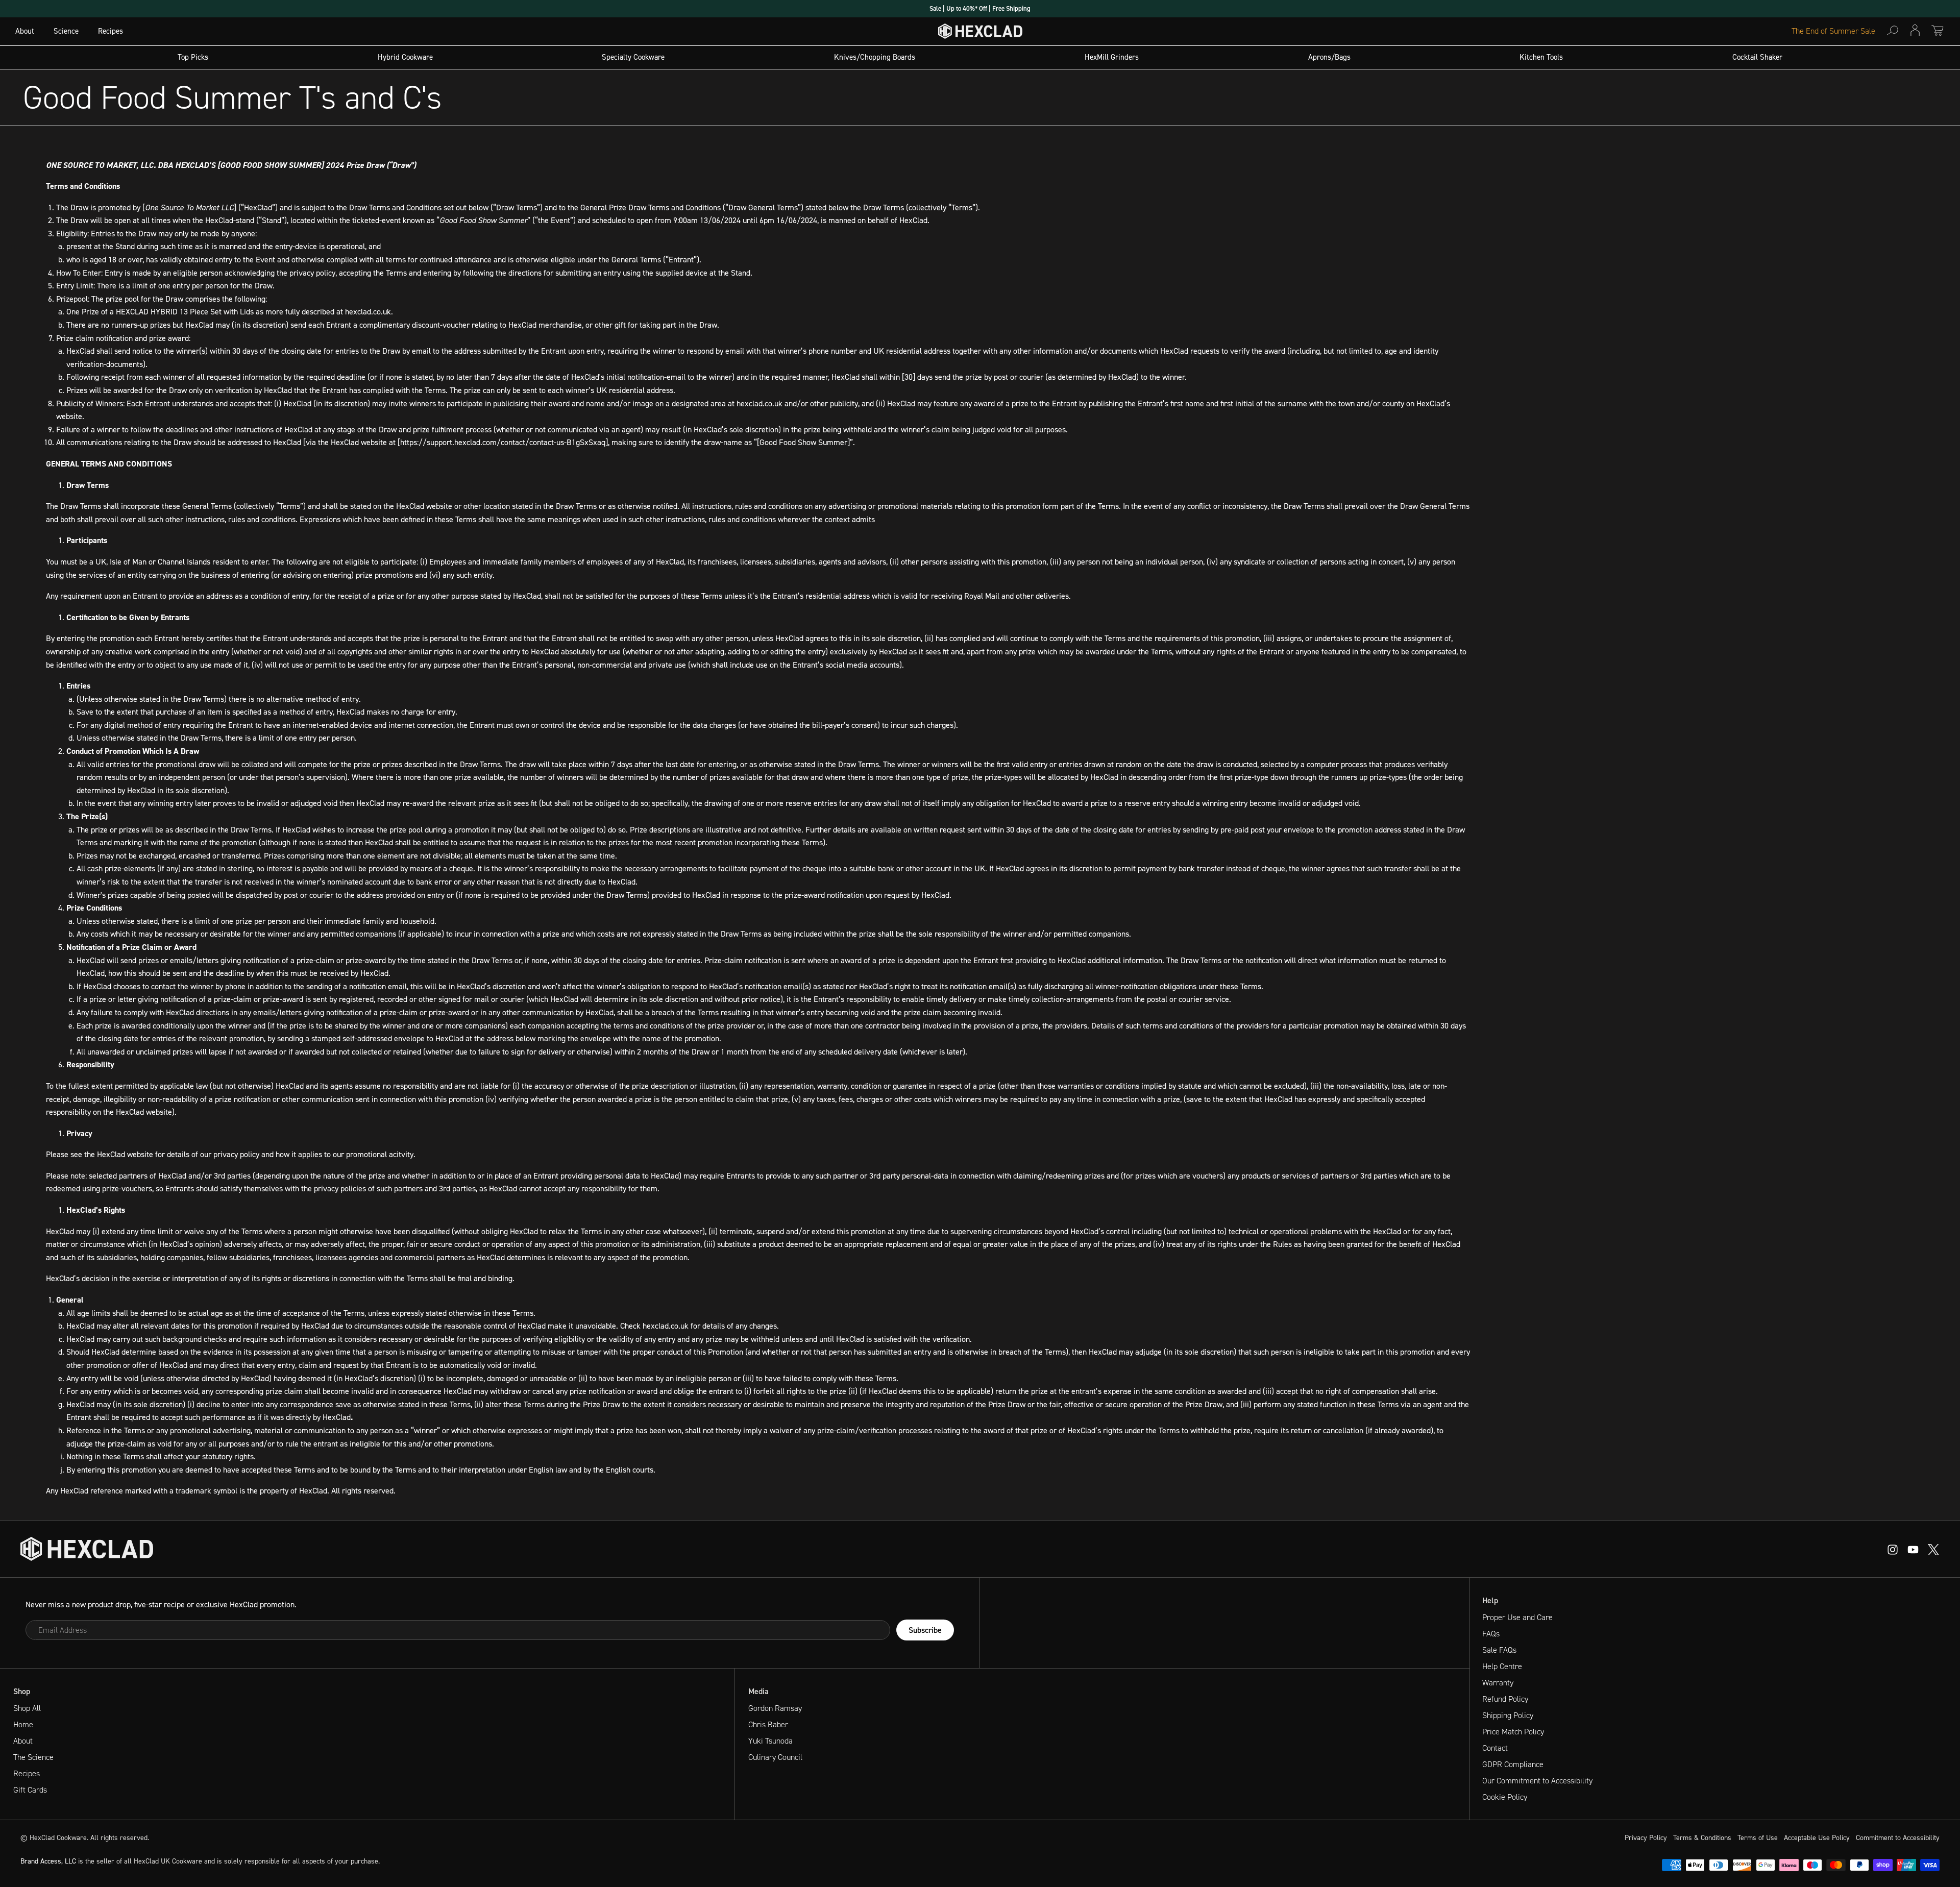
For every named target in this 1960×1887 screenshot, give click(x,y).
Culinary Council (775, 1757)
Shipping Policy (1508, 1715)
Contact (1495, 1748)
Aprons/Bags (1329, 57)
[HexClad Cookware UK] (87, 1549)
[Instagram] (1913, 1549)
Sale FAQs (1499, 1650)
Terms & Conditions (1702, 1838)
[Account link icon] (1915, 30)
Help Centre (1502, 1666)
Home (23, 1724)
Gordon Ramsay (775, 1708)
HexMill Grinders (1112, 57)
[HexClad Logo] (980, 33)
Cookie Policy (1505, 1797)
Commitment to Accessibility (1898, 1838)
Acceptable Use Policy (1817, 1838)
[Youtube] (1893, 1549)
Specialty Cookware (633, 57)
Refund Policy (1505, 1699)
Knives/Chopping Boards (875, 57)
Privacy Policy (1646, 1838)
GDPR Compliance (1513, 1764)
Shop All (27, 1708)
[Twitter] (1933, 1549)
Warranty (1498, 1683)
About (25, 31)
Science (66, 31)
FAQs (1491, 1634)
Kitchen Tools (1541, 57)
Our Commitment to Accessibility (1537, 1781)
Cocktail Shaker (1757, 57)
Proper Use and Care (1517, 1617)
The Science (33, 1757)
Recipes (111, 31)
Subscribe (925, 1630)
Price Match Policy (1513, 1732)
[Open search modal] (1893, 30)
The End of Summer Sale (1833, 31)
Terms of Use (1758, 1838)
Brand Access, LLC (48, 1861)
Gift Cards (30, 1790)
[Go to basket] (1938, 30)
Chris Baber (768, 1724)
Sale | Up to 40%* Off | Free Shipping (980, 8)
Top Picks (193, 57)
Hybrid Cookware (405, 57)
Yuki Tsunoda (770, 1741)
